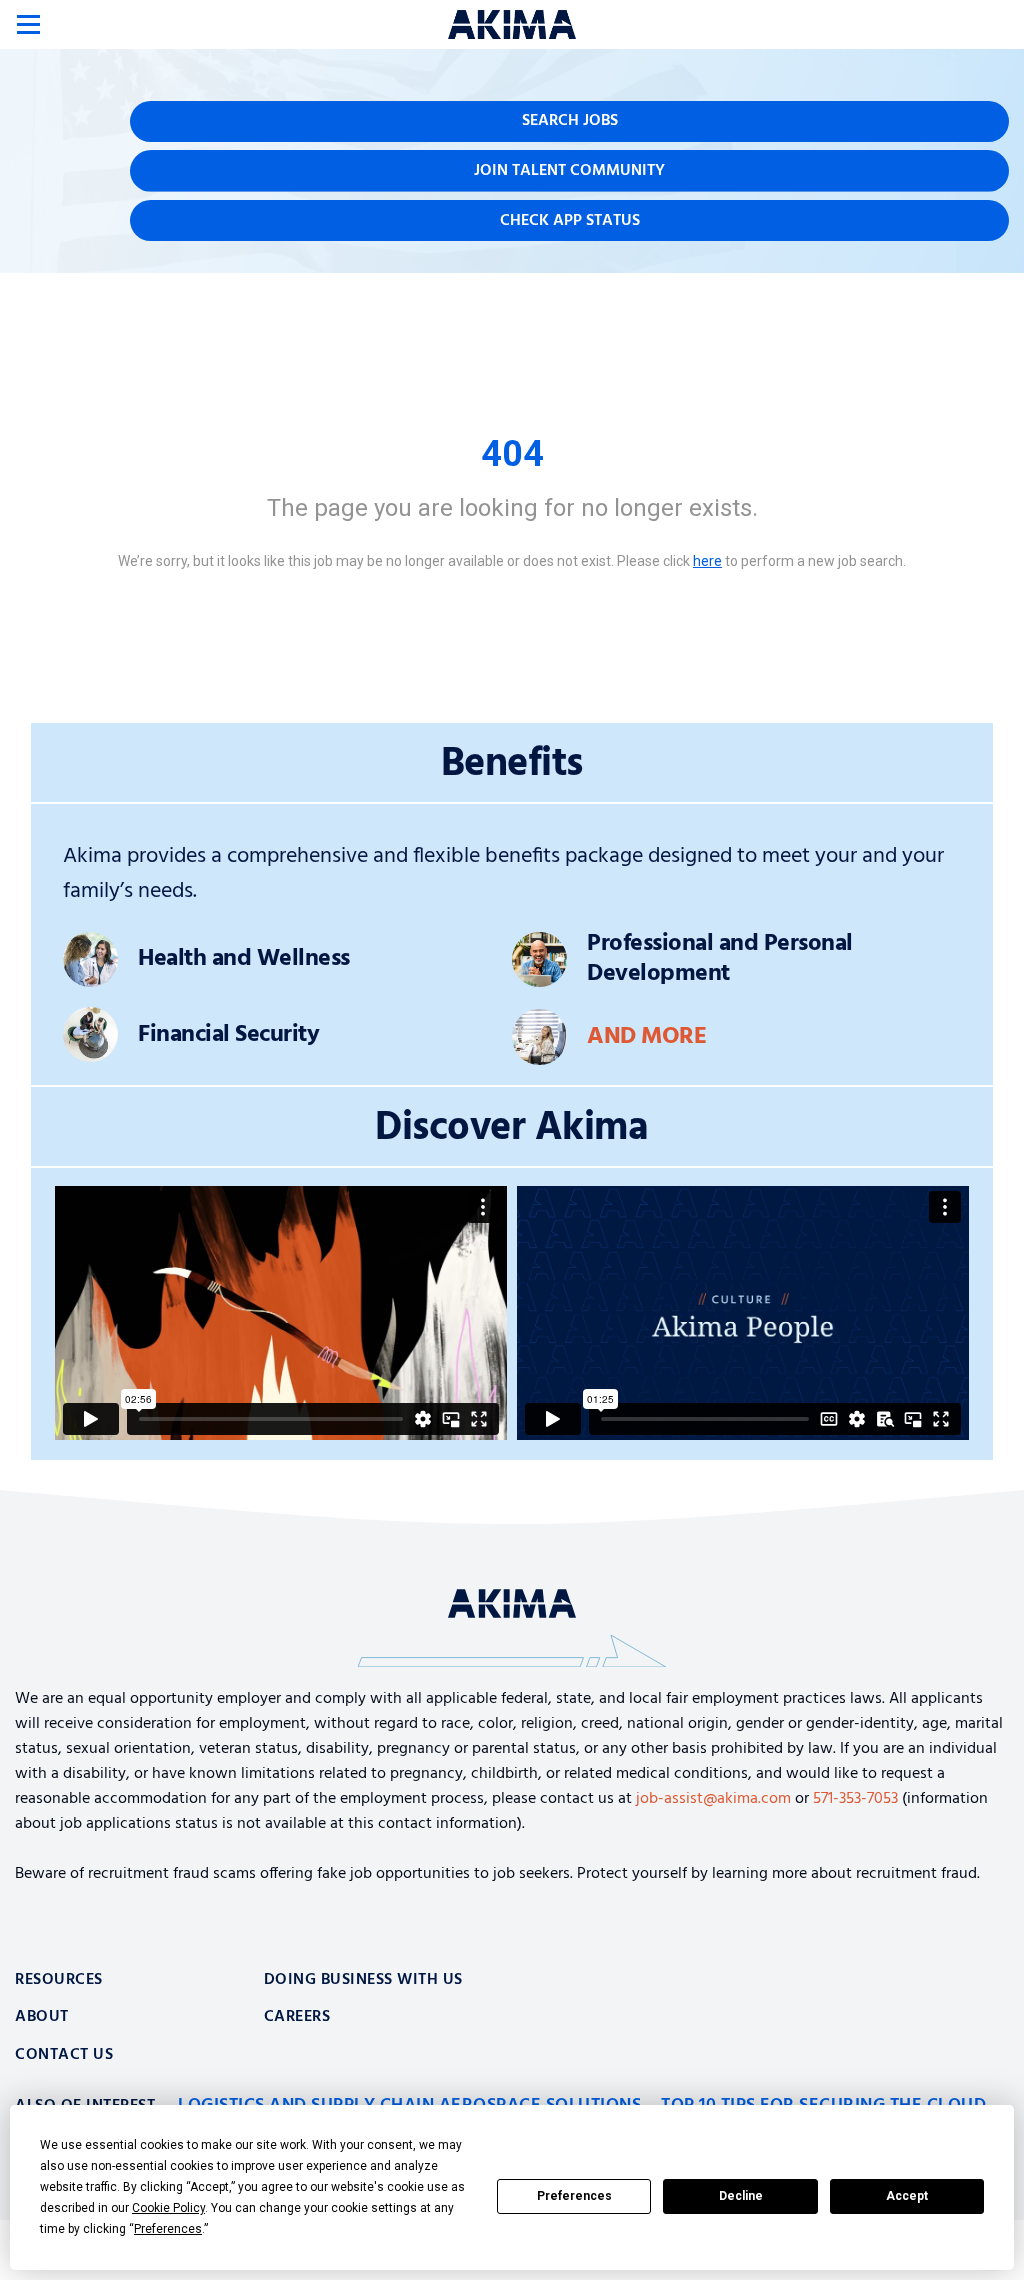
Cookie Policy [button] (168, 2208)
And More (646, 1037)
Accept (907, 2196)
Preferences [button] (168, 2229)
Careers (297, 2017)
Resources (59, 1980)
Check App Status (570, 221)
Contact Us (64, 2055)
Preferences (574, 2196)
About (42, 2017)
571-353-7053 (855, 1799)
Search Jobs (570, 121)
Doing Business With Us (363, 1980)
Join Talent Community (569, 171)
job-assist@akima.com (713, 1799)
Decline (741, 2196)
